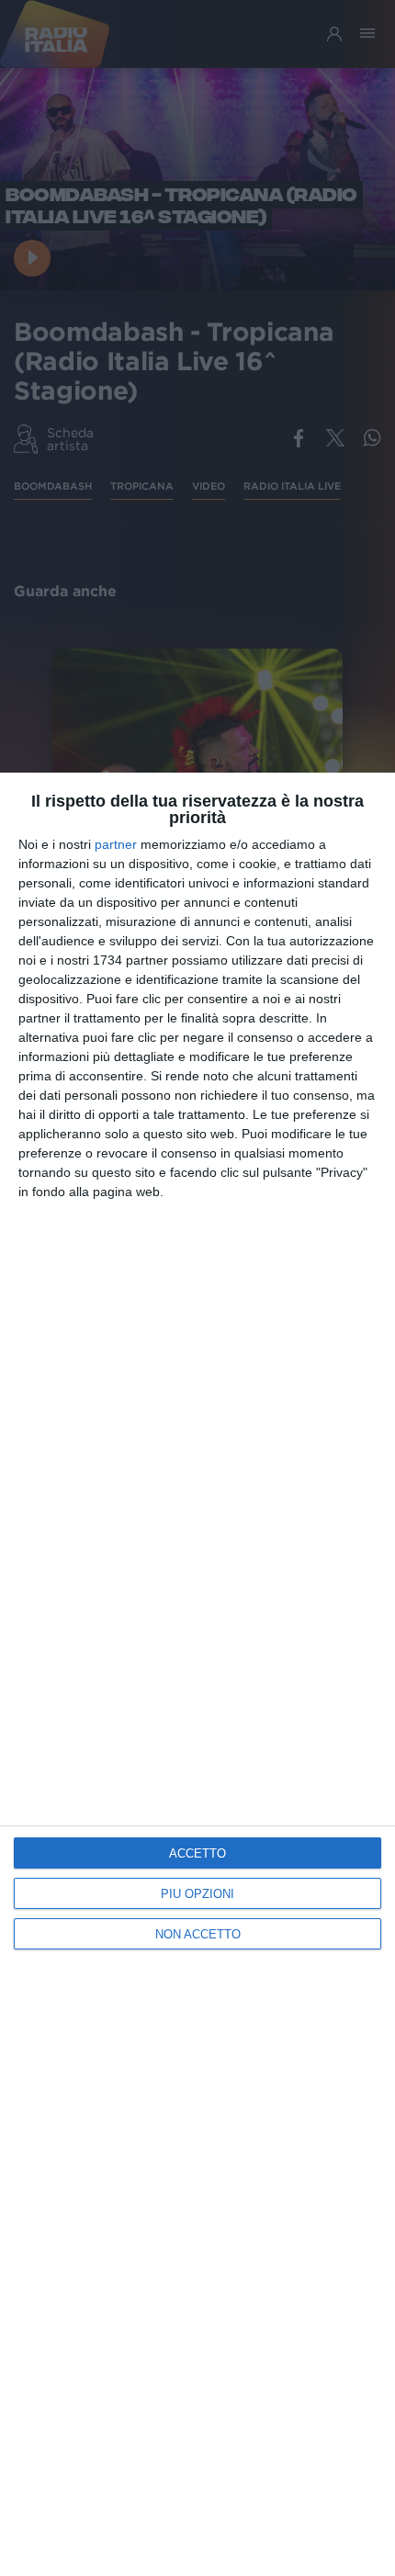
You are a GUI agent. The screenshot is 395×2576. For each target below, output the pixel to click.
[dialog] (197, 1674)
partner (116, 844)
